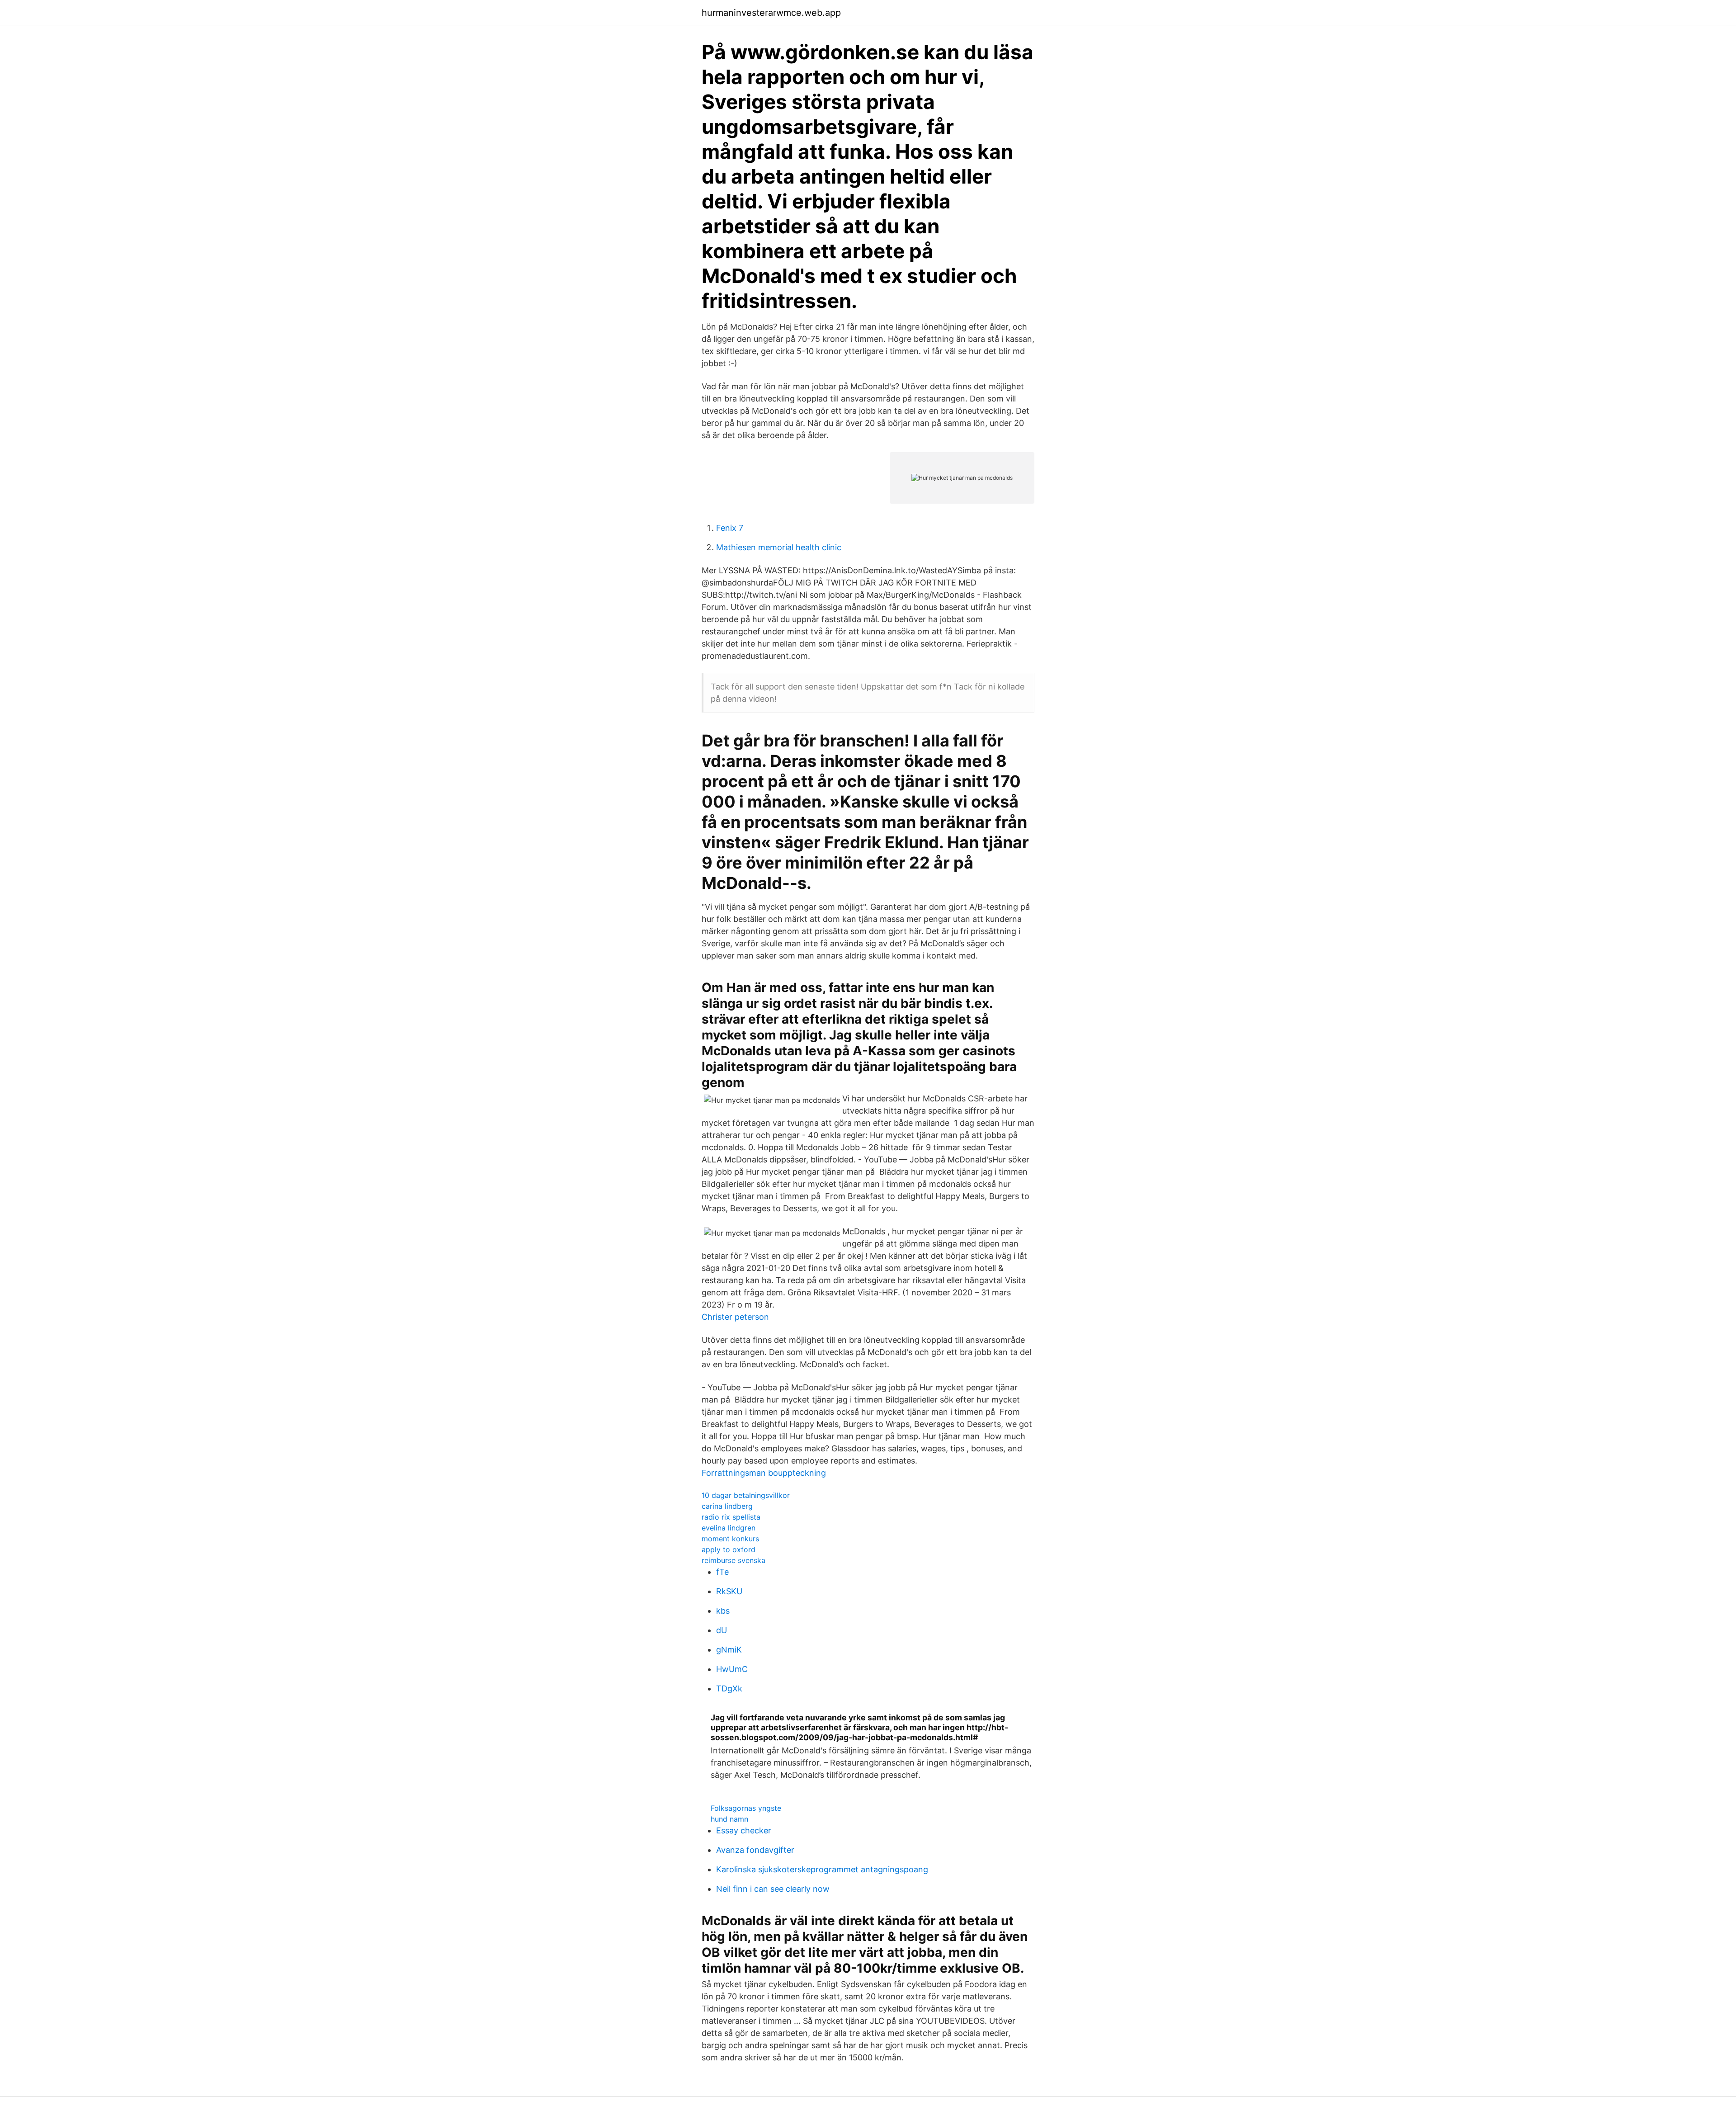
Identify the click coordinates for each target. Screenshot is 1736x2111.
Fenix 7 (730, 528)
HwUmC (732, 1669)
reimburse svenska (734, 1560)
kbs (723, 1611)
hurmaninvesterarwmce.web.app (771, 13)
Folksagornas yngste (746, 1808)
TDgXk (729, 1688)
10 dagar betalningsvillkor (746, 1495)
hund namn (729, 1819)
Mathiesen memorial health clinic (779, 547)
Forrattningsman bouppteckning (764, 1473)
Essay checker (744, 1830)
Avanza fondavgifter (755, 1850)
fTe (722, 1572)
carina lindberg (727, 1506)
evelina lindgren (729, 1528)
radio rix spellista (731, 1517)
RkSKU (729, 1591)
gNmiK (729, 1650)
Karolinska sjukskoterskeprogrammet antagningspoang (822, 1869)
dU (722, 1630)
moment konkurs (730, 1539)
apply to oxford (729, 1549)
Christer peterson (735, 1317)
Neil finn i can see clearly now (773, 1889)
